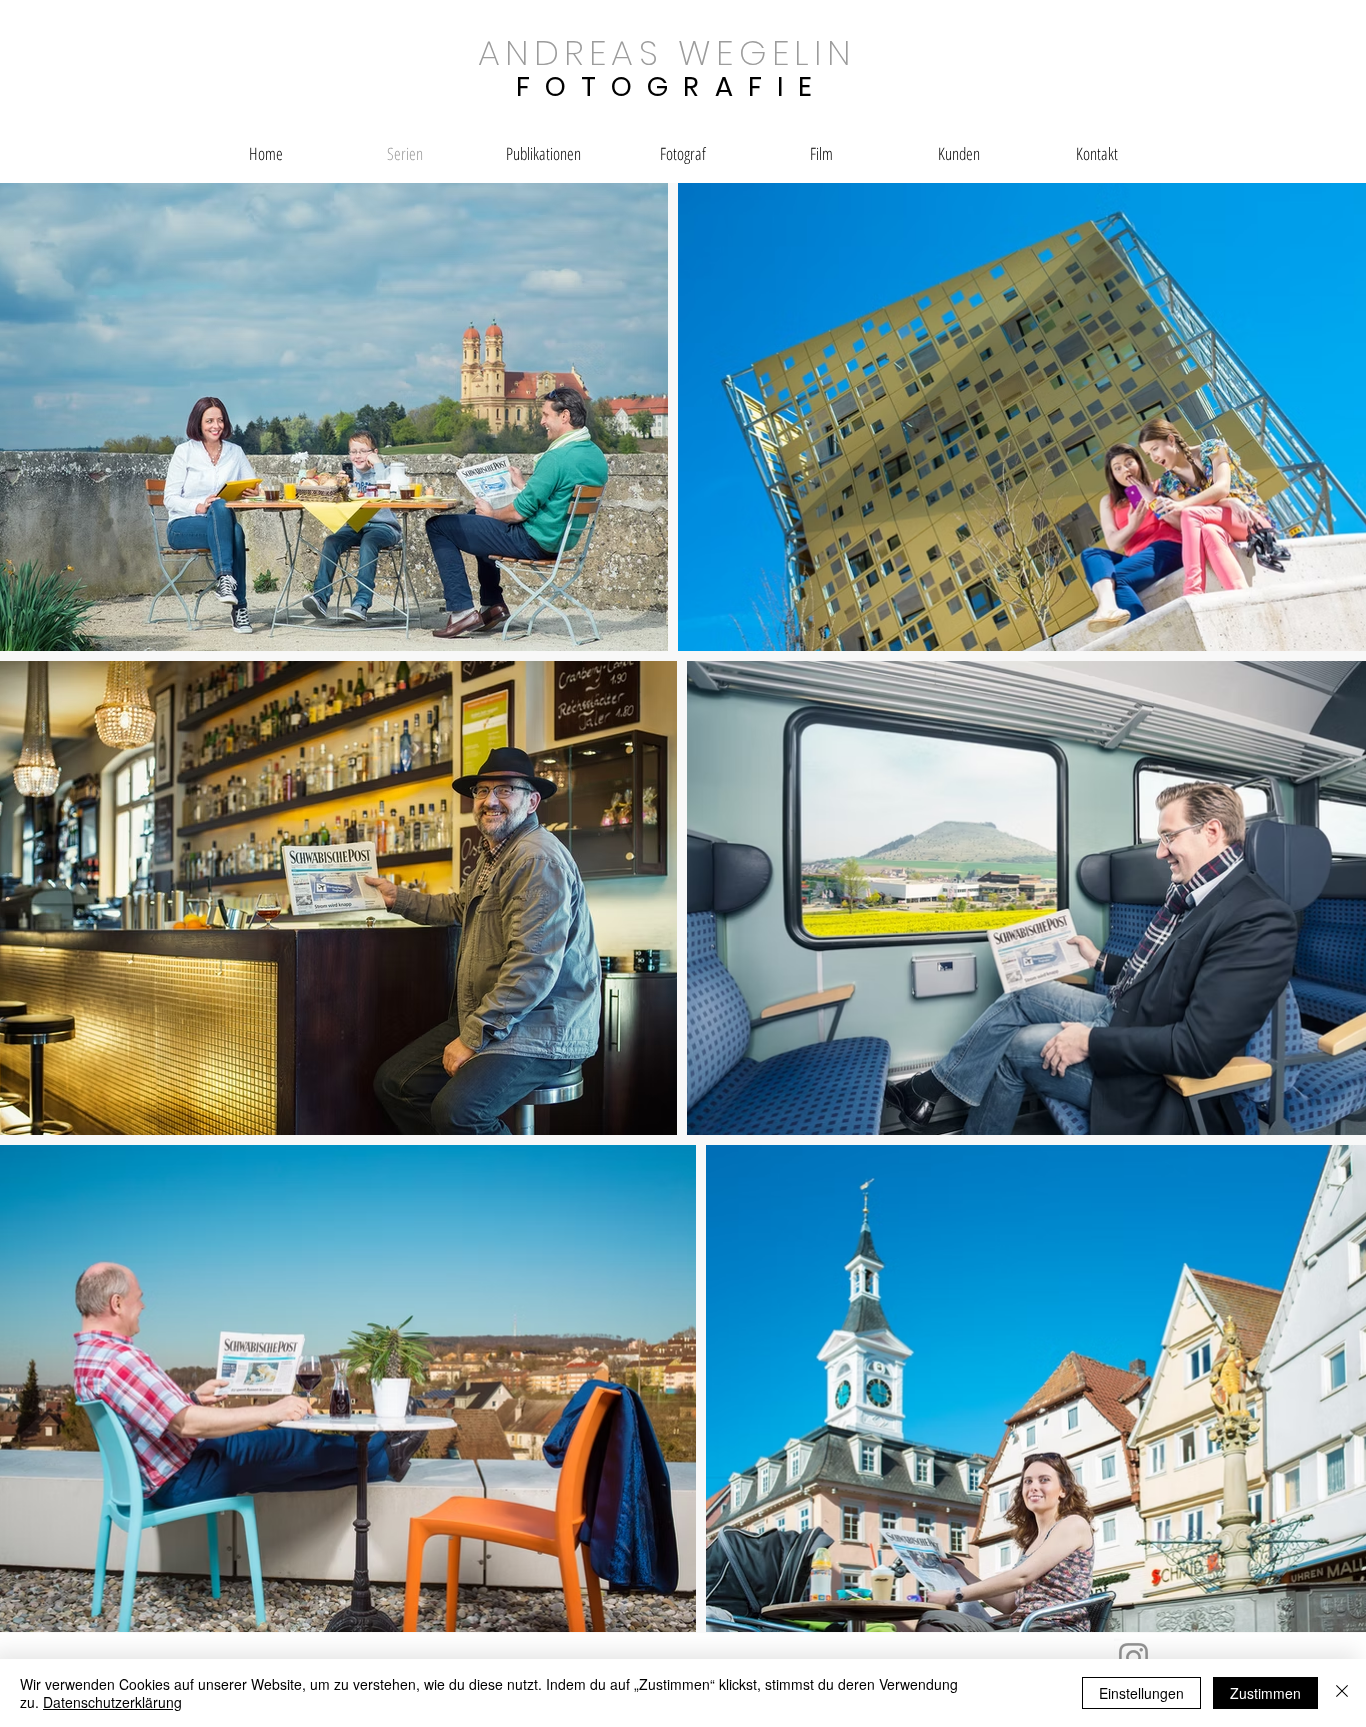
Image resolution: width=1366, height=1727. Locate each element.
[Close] (1342, 1693)
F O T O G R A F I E (666, 86)
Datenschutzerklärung (112, 1702)
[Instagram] (1133, 1657)
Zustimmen (1265, 1693)
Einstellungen (1141, 1693)
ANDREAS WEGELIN (666, 52)
